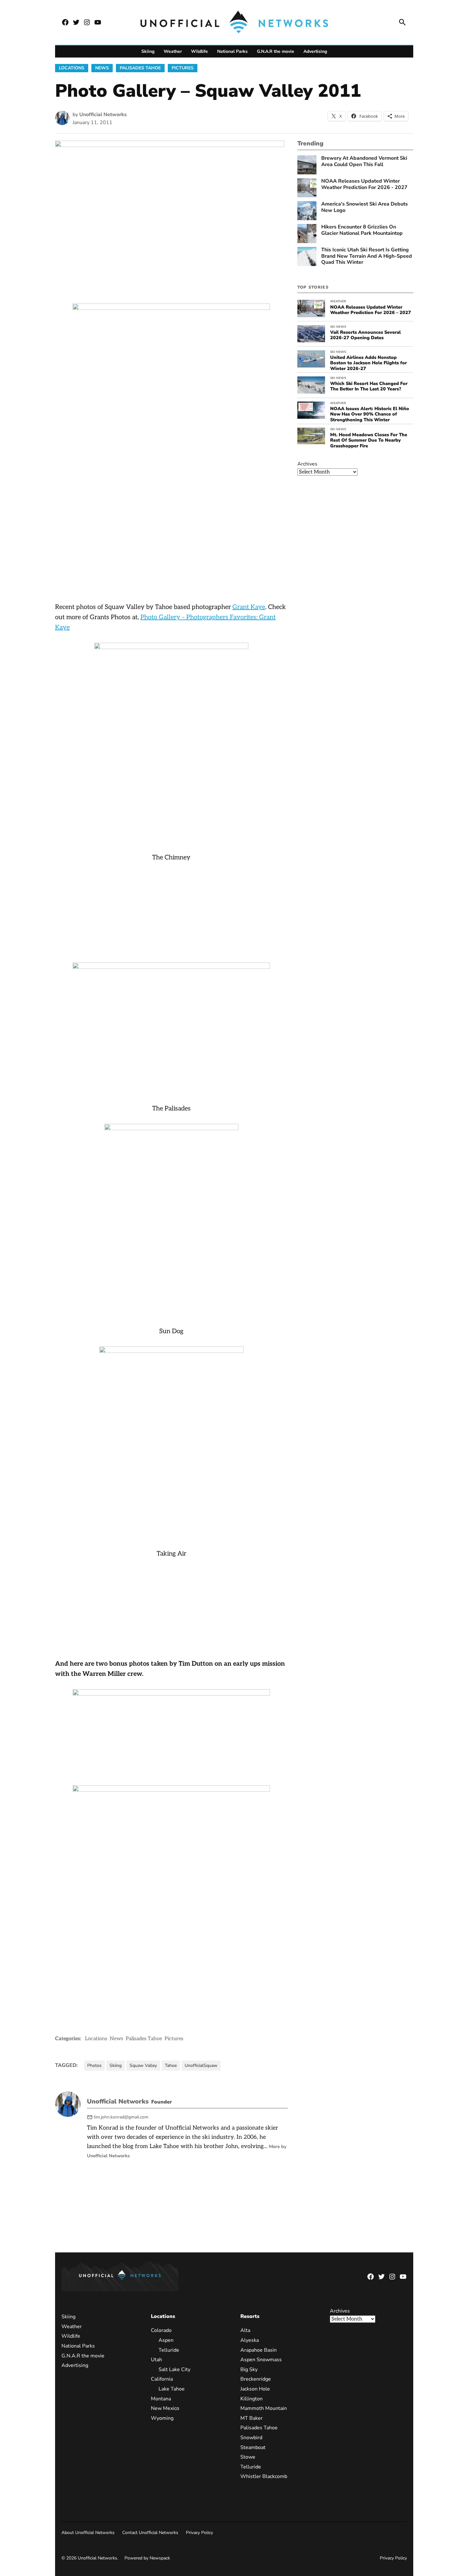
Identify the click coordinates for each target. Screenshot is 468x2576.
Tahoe (171, 2065)
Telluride (169, 2350)
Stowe (248, 2457)
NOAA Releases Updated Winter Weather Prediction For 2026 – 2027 (371, 310)
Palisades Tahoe (140, 68)
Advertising (315, 51)
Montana (161, 2399)
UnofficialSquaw (201, 2065)
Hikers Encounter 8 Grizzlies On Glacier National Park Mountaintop (362, 230)
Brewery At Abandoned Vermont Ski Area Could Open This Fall (364, 161)
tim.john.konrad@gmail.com (121, 2117)
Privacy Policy (199, 2533)
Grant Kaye (249, 607)
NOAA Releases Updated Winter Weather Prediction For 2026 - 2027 (364, 184)
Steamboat (253, 2447)
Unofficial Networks (103, 115)
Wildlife (199, 51)
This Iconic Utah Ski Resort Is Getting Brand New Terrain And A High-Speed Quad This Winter (367, 256)
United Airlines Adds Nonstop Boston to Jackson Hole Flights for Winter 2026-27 (369, 363)
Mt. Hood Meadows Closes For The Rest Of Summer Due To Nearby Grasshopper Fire (369, 440)
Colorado (161, 2330)
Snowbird (251, 2438)
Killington (252, 2399)
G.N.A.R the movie (276, 51)
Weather (173, 51)
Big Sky (249, 2369)
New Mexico (165, 2408)
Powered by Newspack (147, 2558)
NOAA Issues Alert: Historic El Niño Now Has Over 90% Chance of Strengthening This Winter (370, 414)
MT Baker (252, 2418)
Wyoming (162, 2418)
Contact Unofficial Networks (150, 2533)
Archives (307, 464)
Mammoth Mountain (264, 2408)
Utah (156, 2360)
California (162, 2379)
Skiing (148, 51)
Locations (72, 68)
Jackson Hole (255, 2389)
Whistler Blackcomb (264, 2476)
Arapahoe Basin (259, 2350)
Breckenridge (256, 2379)
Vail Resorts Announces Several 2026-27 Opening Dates (365, 335)
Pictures (183, 68)
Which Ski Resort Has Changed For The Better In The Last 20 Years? (369, 386)
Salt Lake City (174, 2369)
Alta (245, 2330)
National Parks (232, 51)
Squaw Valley (143, 2065)
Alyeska (250, 2340)
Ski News (338, 327)
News (102, 68)
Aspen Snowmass (261, 2360)
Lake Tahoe (172, 2389)
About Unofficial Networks (88, 2533)
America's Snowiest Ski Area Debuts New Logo (365, 207)
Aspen (166, 2340)
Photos (94, 2065)
